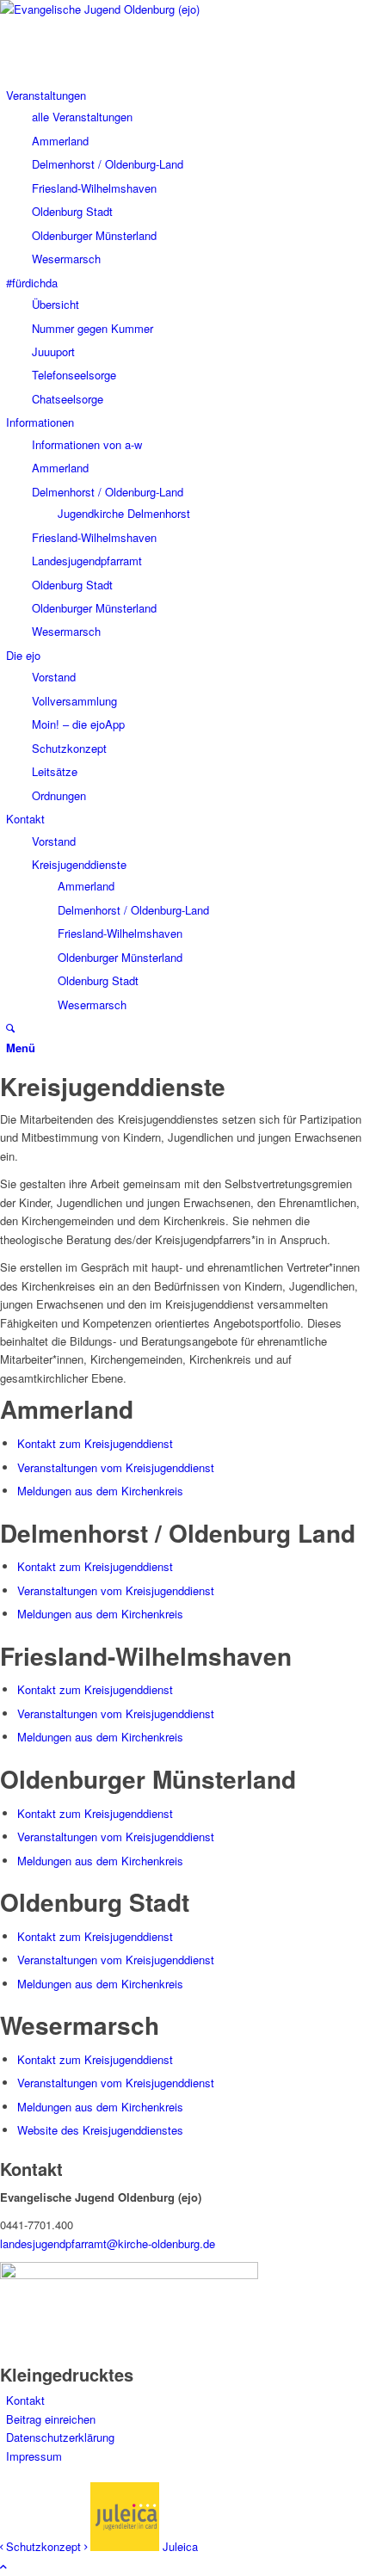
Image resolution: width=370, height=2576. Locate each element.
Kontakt (25, 2400)
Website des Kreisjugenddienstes (100, 2130)
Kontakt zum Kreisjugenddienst (95, 1443)
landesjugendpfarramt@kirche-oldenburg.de (108, 2243)
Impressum (34, 2456)
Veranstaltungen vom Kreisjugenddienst (116, 1467)
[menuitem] (46, 95)
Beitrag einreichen (51, 2419)
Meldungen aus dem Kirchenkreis (100, 1491)
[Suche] (10, 1028)
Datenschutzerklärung (60, 2437)
